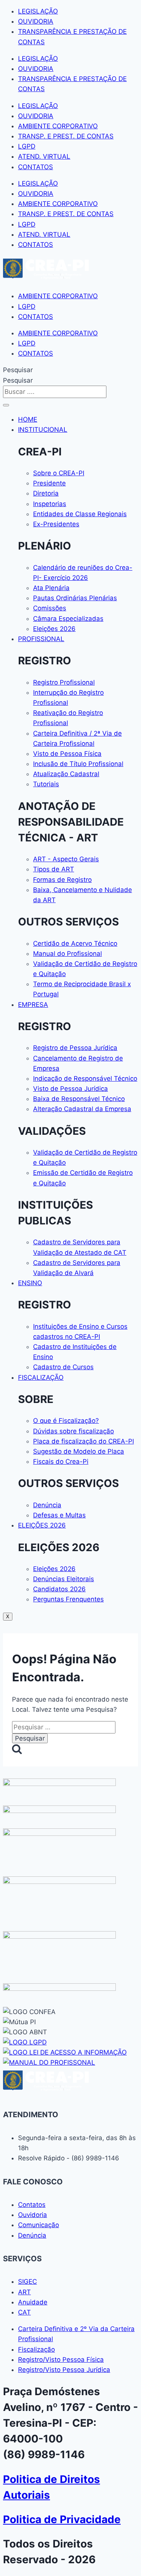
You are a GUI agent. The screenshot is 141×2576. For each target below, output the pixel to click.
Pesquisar (18, 370)
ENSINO (30, 1283)
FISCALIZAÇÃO (41, 1377)
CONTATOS (36, 167)
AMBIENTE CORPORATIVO (58, 126)
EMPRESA (33, 1005)
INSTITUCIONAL (43, 430)
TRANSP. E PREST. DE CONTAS (66, 136)
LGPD (27, 146)
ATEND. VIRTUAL (44, 156)
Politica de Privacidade (62, 2519)
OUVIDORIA (36, 21)
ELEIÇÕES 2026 (42, 1525)
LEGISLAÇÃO (38, 11)
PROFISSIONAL (41, 639)
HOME (28, 419)
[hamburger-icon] (6, 405)
